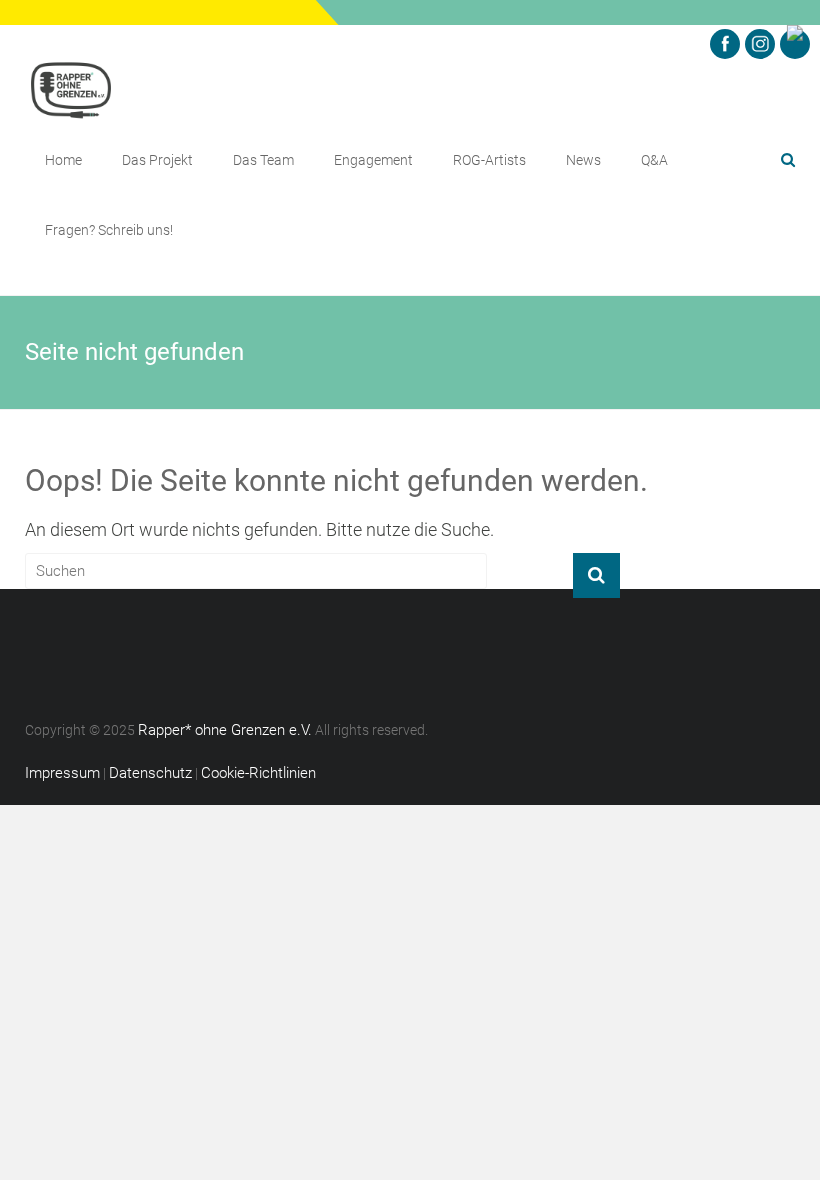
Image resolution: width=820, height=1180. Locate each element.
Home (63, 160)
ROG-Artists (489, 160)
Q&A (654, 160)
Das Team (263, 160)
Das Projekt (157, 160)
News (583, 160)
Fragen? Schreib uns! (109, 230)
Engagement (373, 160)
